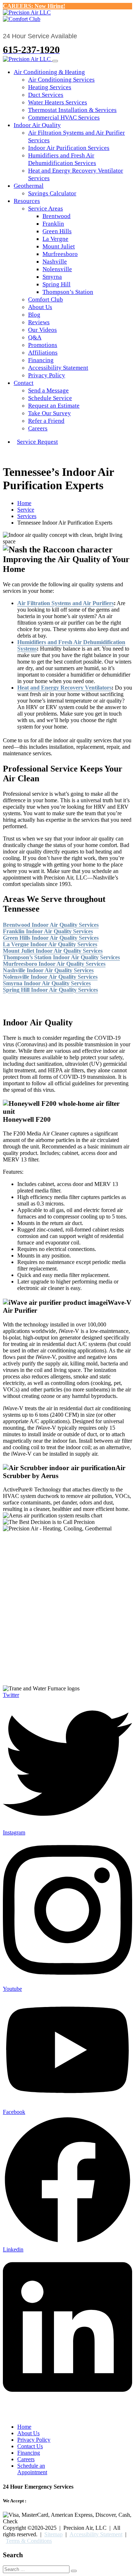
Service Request (37, 442)
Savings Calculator (52, 193)
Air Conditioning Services (61, 80)
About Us (40, 307)
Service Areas (46, 208)
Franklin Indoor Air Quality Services (48, 931)
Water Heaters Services (58, 102)
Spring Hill (57, 284)
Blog (34, 315)
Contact (24, 383)
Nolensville (57, 269)
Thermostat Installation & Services (72, 110)
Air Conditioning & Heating (49, 72)
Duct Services (46, 95)
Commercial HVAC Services (64, 118)
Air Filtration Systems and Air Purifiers (66, 603)
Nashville (55, 262)
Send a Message (48, 390)
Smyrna (52, 277)
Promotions (43, 345)
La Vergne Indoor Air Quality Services (50, 944)
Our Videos (42, 330)
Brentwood (57, 216)
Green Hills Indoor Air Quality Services (51, 938)
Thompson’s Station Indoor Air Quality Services (61, 957)
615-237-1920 (39, 1676)
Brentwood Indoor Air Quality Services (51, 925)
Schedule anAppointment (32, 2469)
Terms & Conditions (29, 2541)
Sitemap (53, 2534)
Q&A (35, 337)
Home (24, 2427)
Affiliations (43, 353)
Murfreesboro (60, 254)
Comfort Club (46, 299)
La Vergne (55, 239)
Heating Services (50, 87)
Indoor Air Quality (37, 125)
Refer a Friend (46, 421)
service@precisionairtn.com (53, 1670)
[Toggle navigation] (55, 61)
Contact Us (30, 2446)
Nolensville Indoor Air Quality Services (50, 977)
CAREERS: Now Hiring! (34, 6)
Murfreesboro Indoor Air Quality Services (54, 964)
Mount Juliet (59, 246)
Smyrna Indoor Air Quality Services (47, 983)
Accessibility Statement (58, 368)
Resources (27, 201)
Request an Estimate (54, 406)
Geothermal (29, 186)
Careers (38, 428)
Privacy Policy (47, 375)
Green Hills (57, 231)
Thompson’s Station (68, 292)
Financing (41, 360)
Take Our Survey (49, 413)
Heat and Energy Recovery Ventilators (64, 688)
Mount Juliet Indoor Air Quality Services (53, 951)
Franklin (53, 224)
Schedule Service (50, 398)
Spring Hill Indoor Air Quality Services (50, 990)
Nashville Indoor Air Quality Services (48, 970)
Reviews (39, 322)
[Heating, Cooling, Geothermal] (27, 12)
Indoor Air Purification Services (69, 148)
